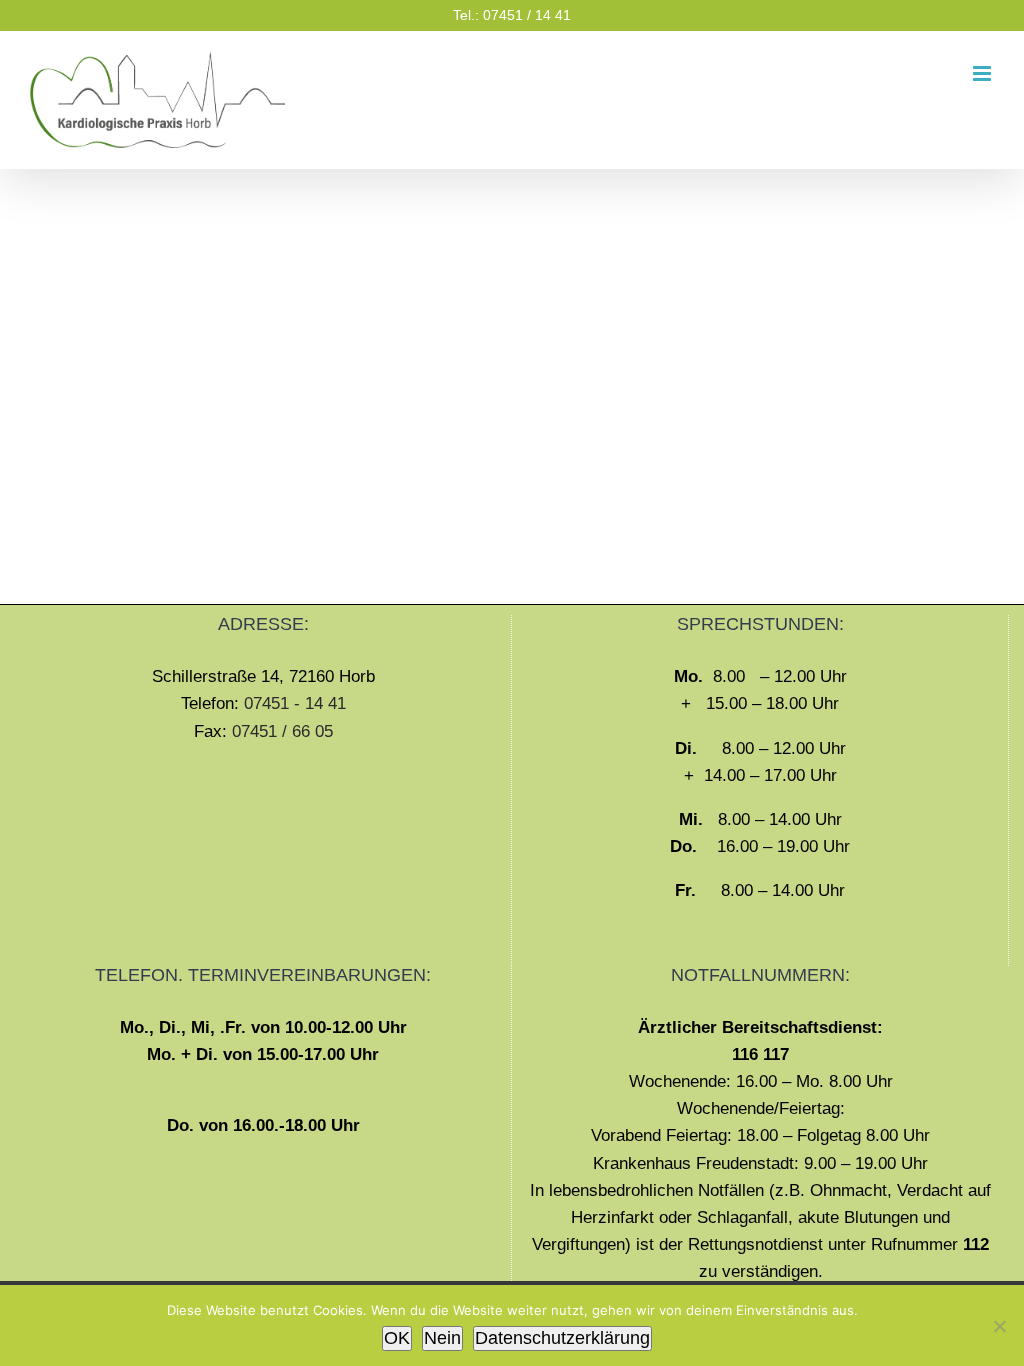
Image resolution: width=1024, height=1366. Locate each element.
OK (397, 1338)
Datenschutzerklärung (562, 1338)
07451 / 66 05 (282, 731)
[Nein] (999, 1326)
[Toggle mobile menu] (983, 73)
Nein (442, 1338)
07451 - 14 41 (295, 703)
